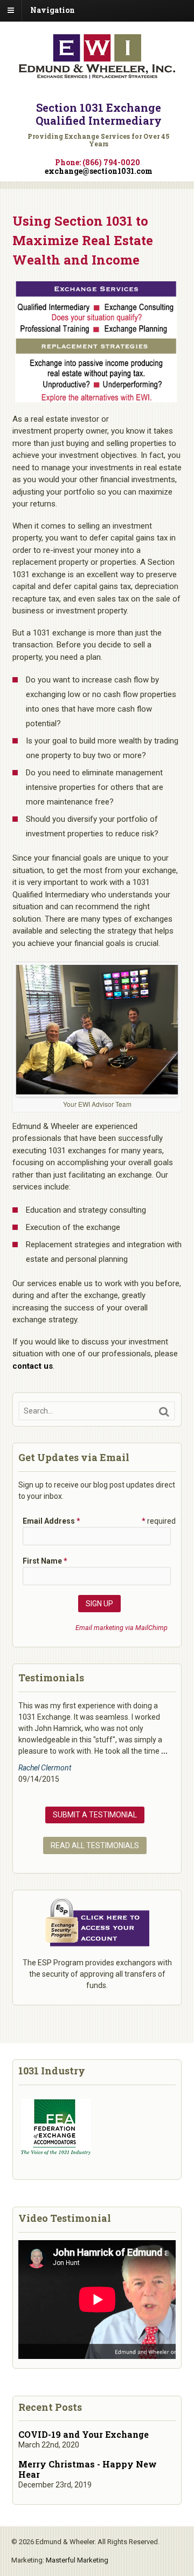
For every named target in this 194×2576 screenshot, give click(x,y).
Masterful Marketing (77, 2560)
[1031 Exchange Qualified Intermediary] (97, 75)
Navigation (53, 10)
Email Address (51, 1521)
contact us (33, 1366)
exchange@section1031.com (99, 171)
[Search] (164, 1412)
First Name (45, 1561)
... (164, 1751)
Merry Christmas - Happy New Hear (88, 2469)
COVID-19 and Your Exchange (84, 2434)
